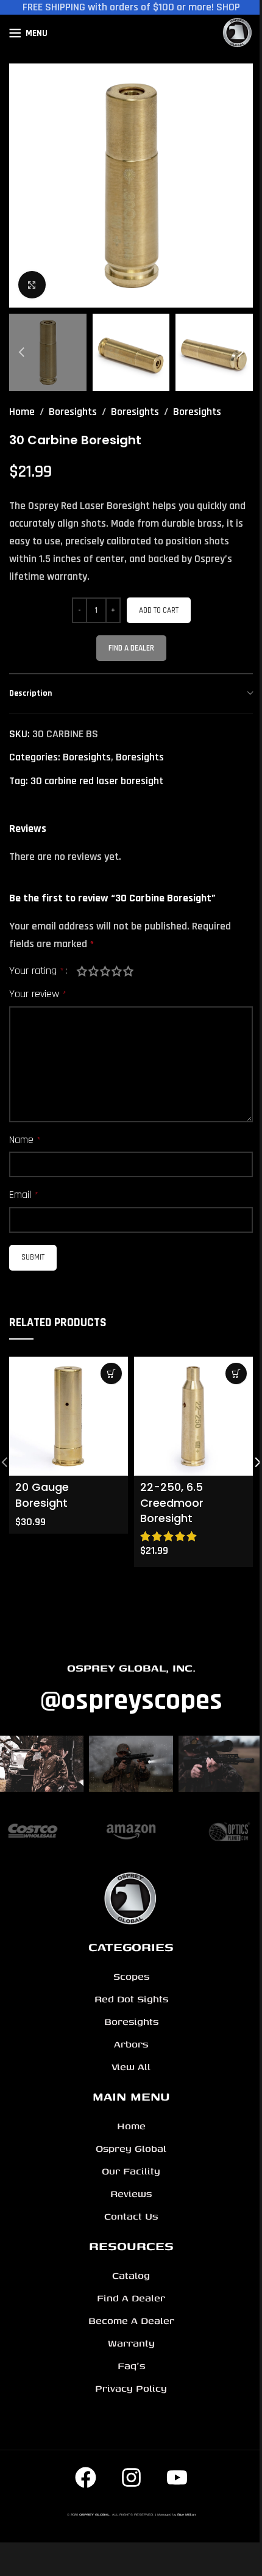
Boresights (73, 412)
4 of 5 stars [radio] (117, 971)
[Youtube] (177, 2478)
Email (24, 1195)
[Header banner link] (131, 7)
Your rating (37, 971)
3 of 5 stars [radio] (105, 971)
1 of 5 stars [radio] (82, 971)
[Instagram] (131, 2478)
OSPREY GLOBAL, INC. (131, 1668)
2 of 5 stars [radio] (94, 971)
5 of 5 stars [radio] (128, 971)
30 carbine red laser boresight (97, 781)
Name (25, 1140)
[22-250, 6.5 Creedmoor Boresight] (193, 1416)
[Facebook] (85, 2478)
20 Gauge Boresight (42, 1495)
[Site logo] (238, 33)
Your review (38, 994)
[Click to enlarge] (32, 285)
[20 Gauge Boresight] (69, 1416)
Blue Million (186, 2514)
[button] (21, 186)
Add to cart (159, 610)
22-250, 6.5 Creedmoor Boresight (172, 1502)
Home (22, 412)
